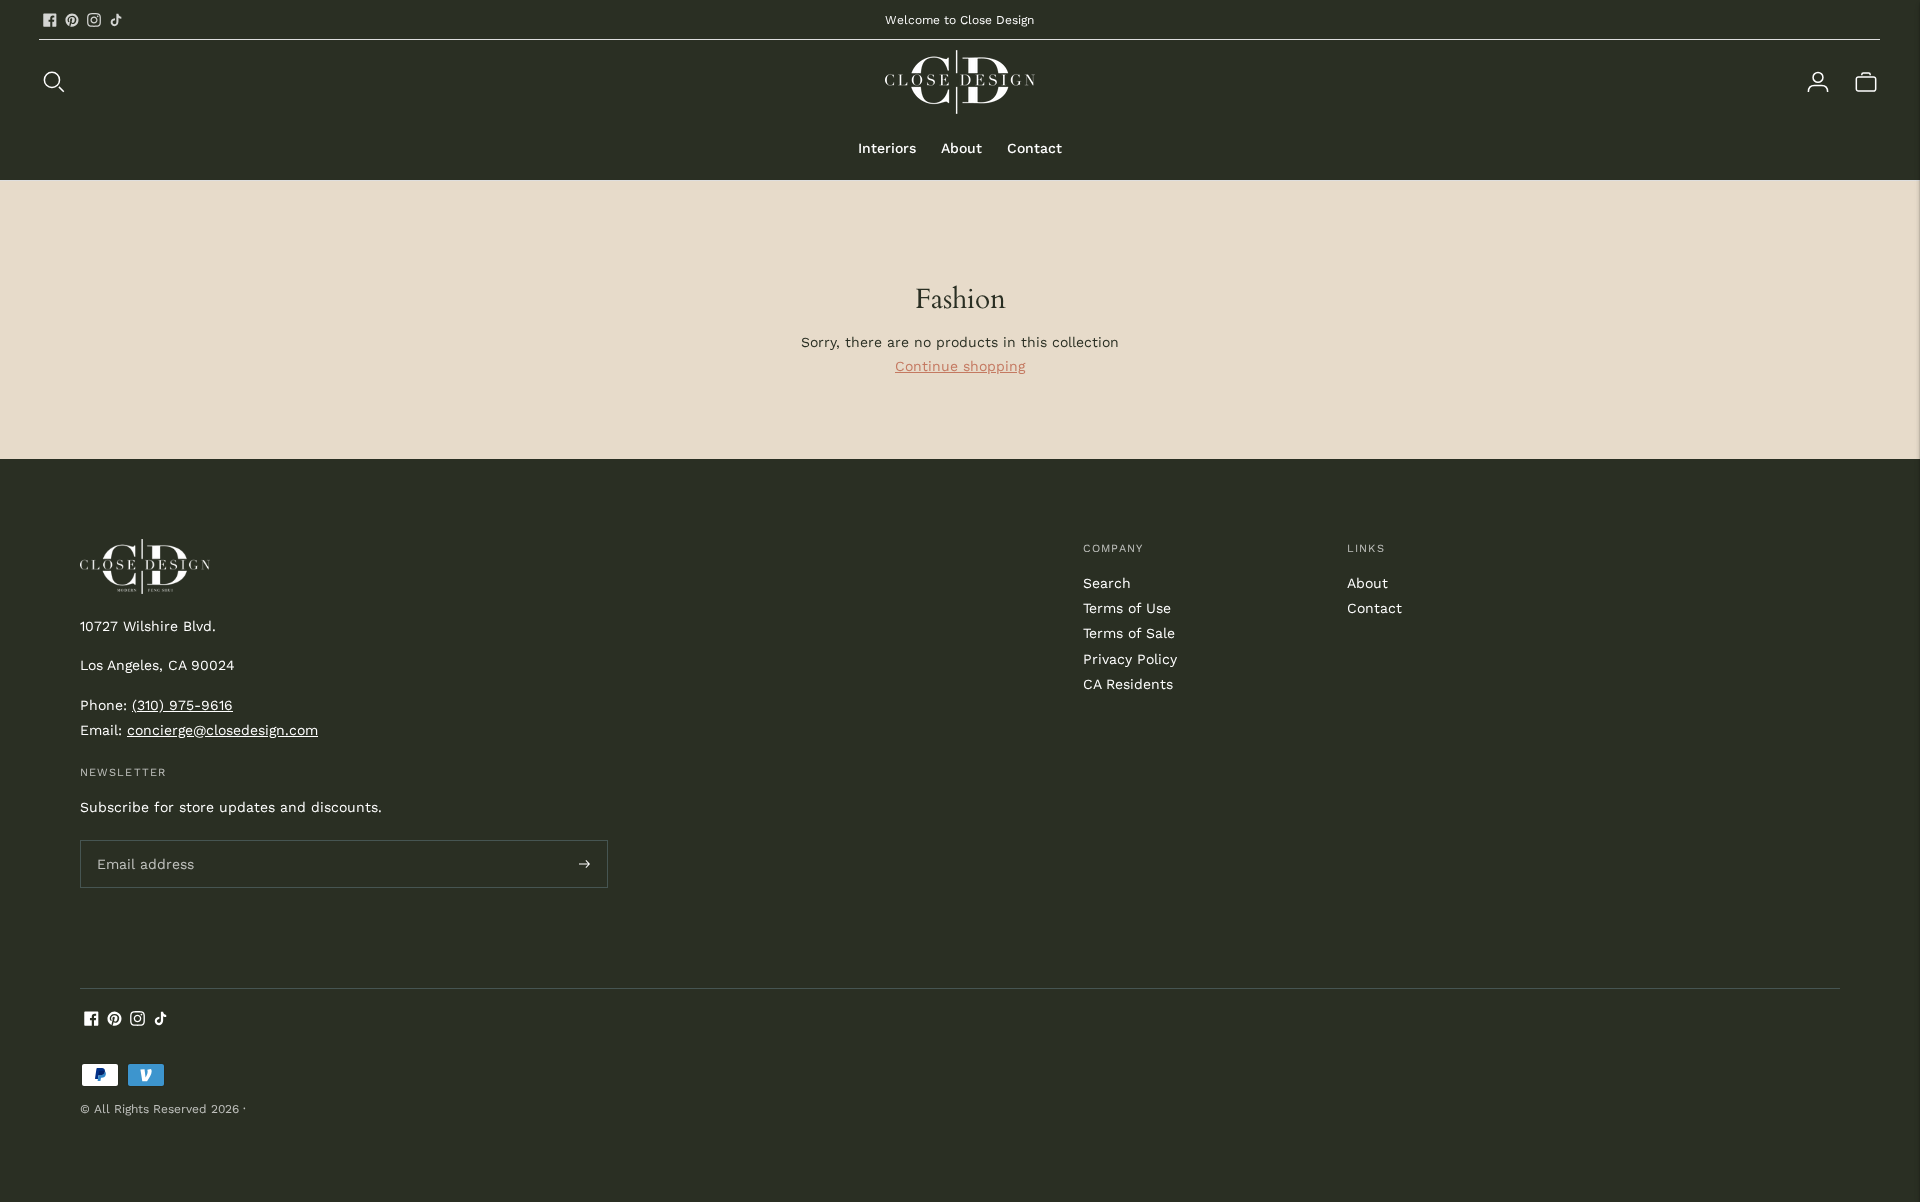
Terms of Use (1127, 608)
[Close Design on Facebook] (50, 20)
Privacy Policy (1130, 659)
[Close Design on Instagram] (94, 20)
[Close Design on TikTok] (116, 20)
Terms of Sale (1129, 633)
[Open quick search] (462, 82)
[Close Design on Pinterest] (72, 20)
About (961, 148)
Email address (142, 840)
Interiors (887, 148)
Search (1107, 583)
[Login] (1818, 82)
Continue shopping (960, 366)
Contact (1034, 148)
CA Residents (1128, 684)
